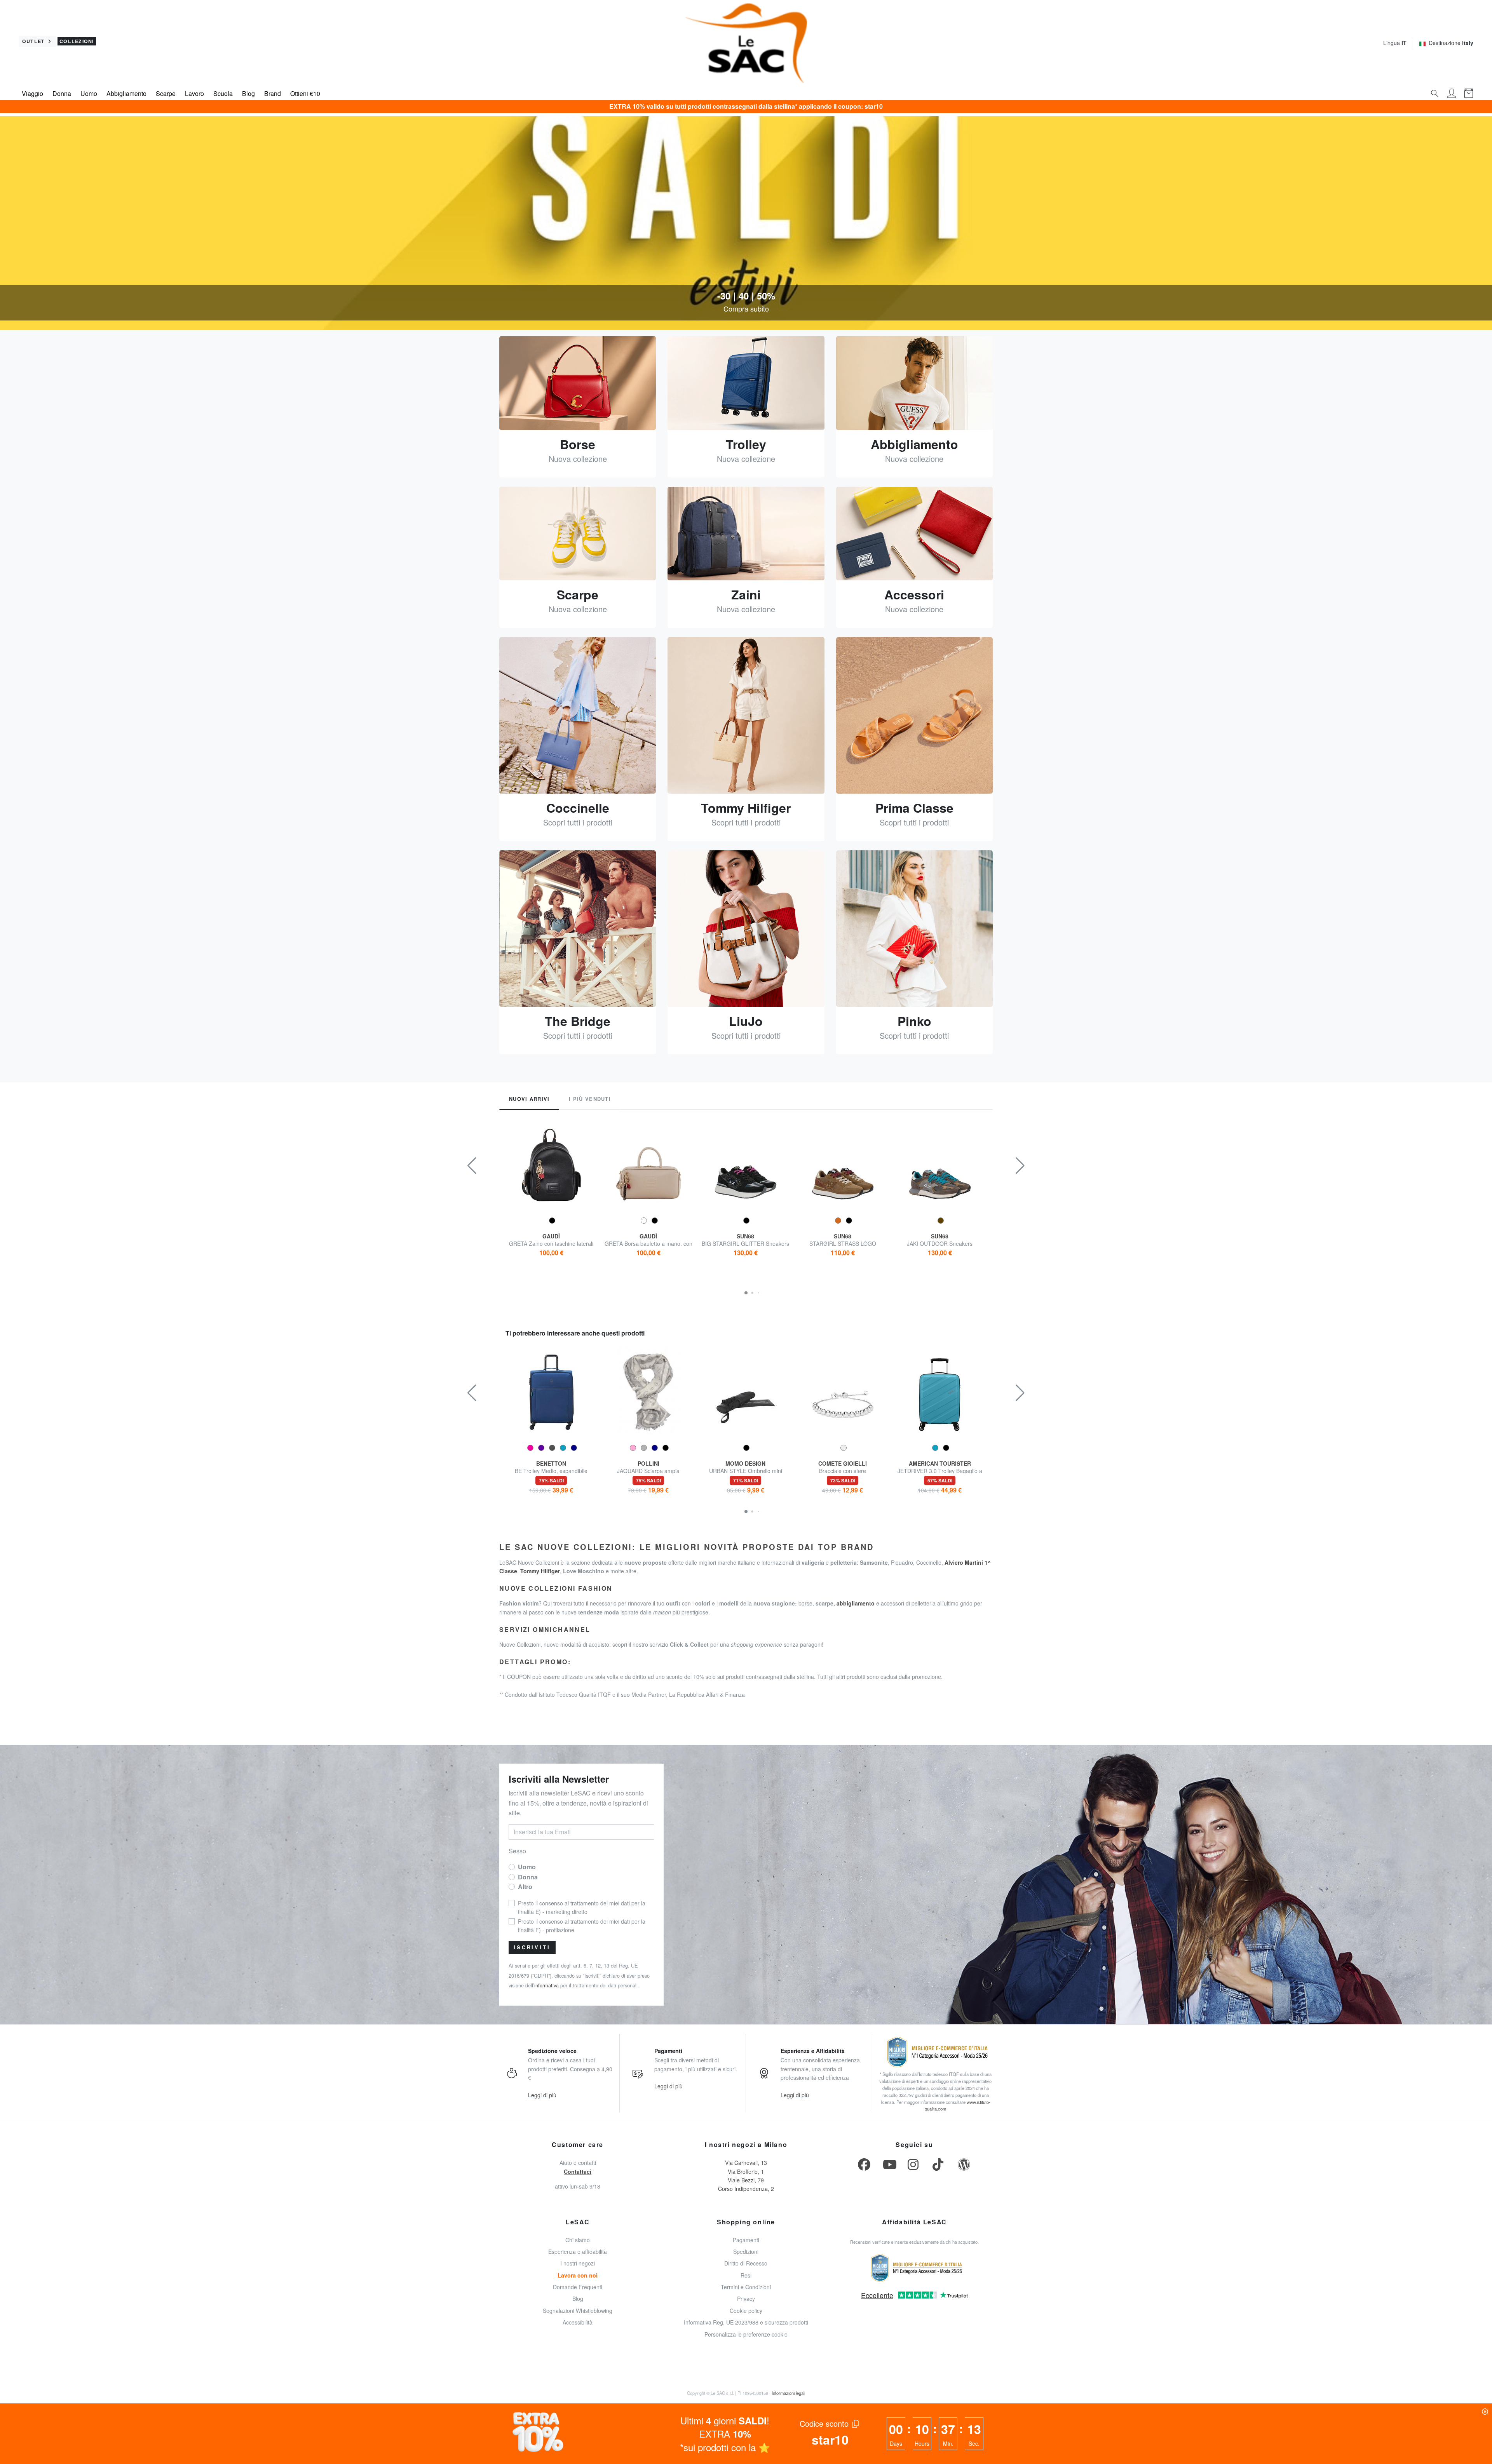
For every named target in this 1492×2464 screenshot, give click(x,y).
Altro (838, 159)
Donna (806, 159)
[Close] (847, 27)
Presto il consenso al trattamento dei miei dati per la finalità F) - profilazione (801, 217)
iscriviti (804, 303)
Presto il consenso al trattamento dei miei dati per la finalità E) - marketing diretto (801, 182)
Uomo (770, 159)
